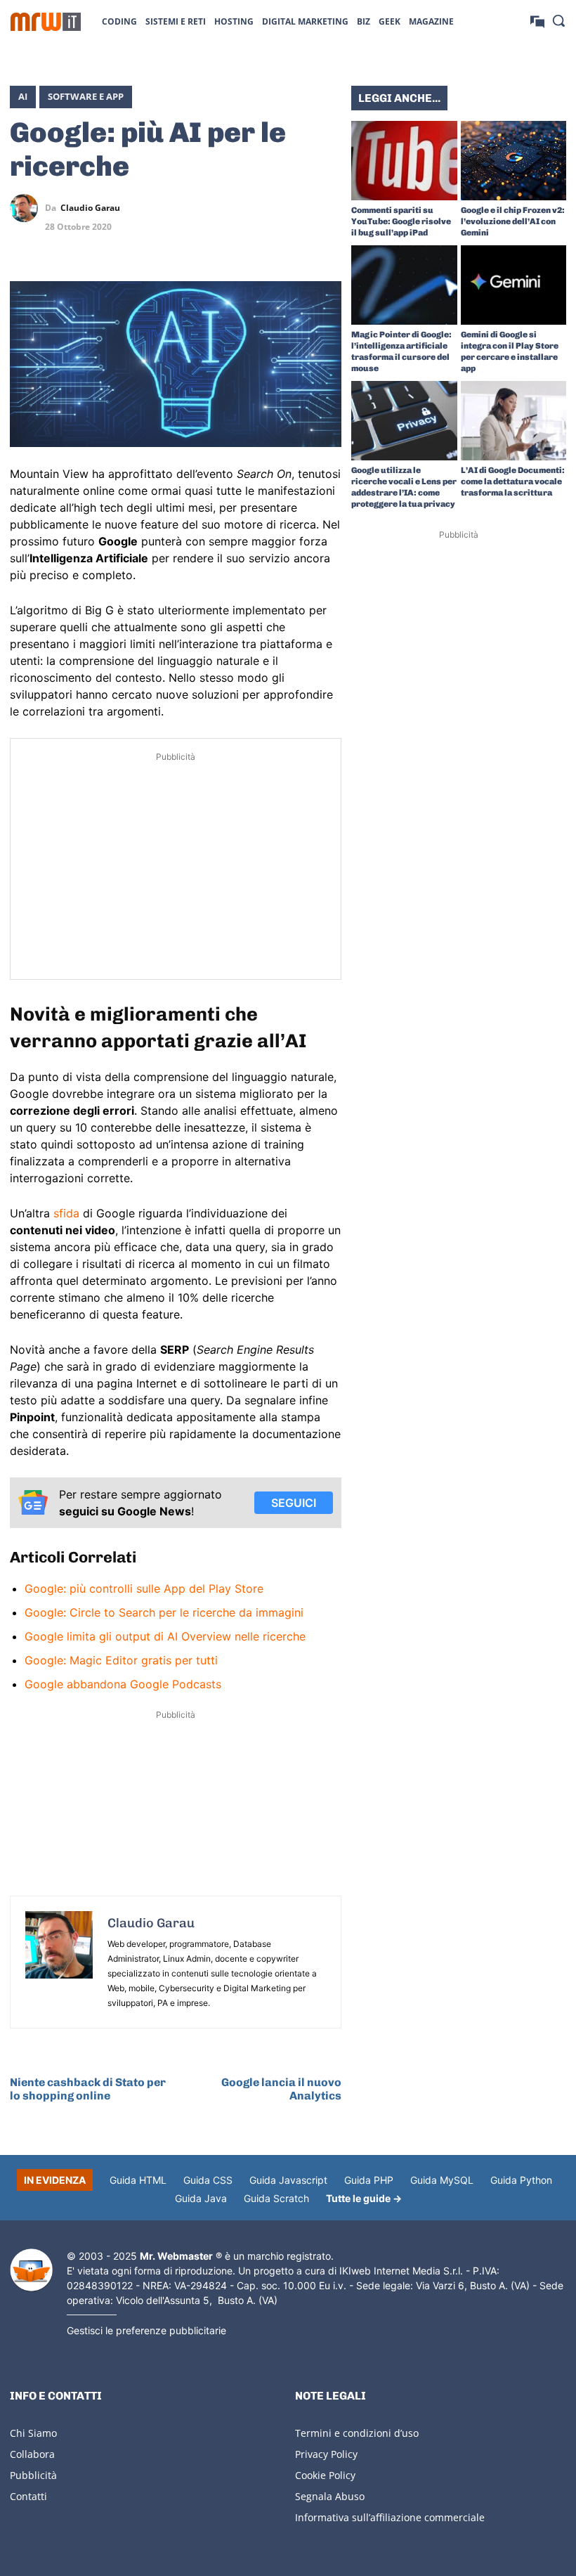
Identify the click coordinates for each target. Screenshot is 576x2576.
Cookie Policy (325, 2475)
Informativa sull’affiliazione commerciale (390, 2517)
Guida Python (521, 2180)
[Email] (327, 241)
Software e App (86, 96)
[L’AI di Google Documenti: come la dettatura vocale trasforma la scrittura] (514, 421)
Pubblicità (33, 2475)
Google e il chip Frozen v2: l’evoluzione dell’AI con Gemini (513, 221)
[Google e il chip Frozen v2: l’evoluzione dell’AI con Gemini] (514, 161)
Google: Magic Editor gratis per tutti (121, 1660)
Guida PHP (369, 2180)
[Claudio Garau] (27, 208)
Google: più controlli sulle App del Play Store (144, 1588)
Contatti (28, 2496)
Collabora (32, 2454)
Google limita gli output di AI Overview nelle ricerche (165, 1636)
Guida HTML (138, 2180)
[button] (558, 20)
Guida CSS (208, 2180)
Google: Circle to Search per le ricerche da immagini (164, 1612)
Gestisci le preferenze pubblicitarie (146, 2330)
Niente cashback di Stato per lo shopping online (88, 2089)
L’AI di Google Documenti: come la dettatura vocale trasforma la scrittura (513, 481)
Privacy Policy (326, 2454)
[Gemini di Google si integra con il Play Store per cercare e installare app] (514, 285)
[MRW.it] (46, 22)
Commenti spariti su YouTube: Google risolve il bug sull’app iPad (401, 221)
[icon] (537, 21)
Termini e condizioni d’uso (357, 2433)
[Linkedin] (263, 208)
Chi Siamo (33, 2433)
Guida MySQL (442, 2180)
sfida (66, 1213)
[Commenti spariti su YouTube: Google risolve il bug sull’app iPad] (404, 161)
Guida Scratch (276, 2198)
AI (23, 96)
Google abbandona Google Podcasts (123, 1684)
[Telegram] (327, 208)
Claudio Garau (90, 208)
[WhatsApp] (295, 208)
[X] (230, 208)
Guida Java (201, 2198)
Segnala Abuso (330, 2496)
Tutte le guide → (364, 2198)
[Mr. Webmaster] (31, 2270)
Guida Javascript (288, 2180)
